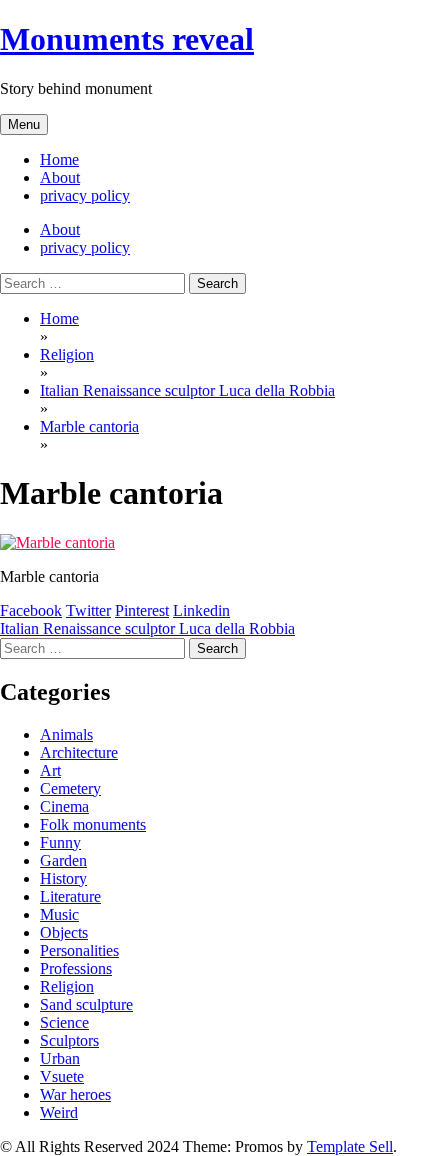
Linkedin (201, 610)
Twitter (88, 610)
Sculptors (69, 1040)
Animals (66, 734)
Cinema (64, 806)
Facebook (31, 610)
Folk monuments (93, 824)
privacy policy (85, 195)
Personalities (79, 950)
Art (50, 770)
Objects (64, 932)
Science (64, 1022)
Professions (76, 968)
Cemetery (70, 788)
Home (59, 159)
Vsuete (62, 1076)
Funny (60, 842)
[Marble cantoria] (57, 542)
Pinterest (142, 610)
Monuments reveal (127, 39)
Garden (63, 860)
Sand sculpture (86, 1004)
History (63, 878)
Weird (59, 1112)
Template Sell (350, 1146)
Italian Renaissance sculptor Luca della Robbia (147, 628)
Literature (70, 896)
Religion (67, 986)
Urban (60, 1058)
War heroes (75, 1094)
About (60, 177)
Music (59, 914)
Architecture (79, 752)
